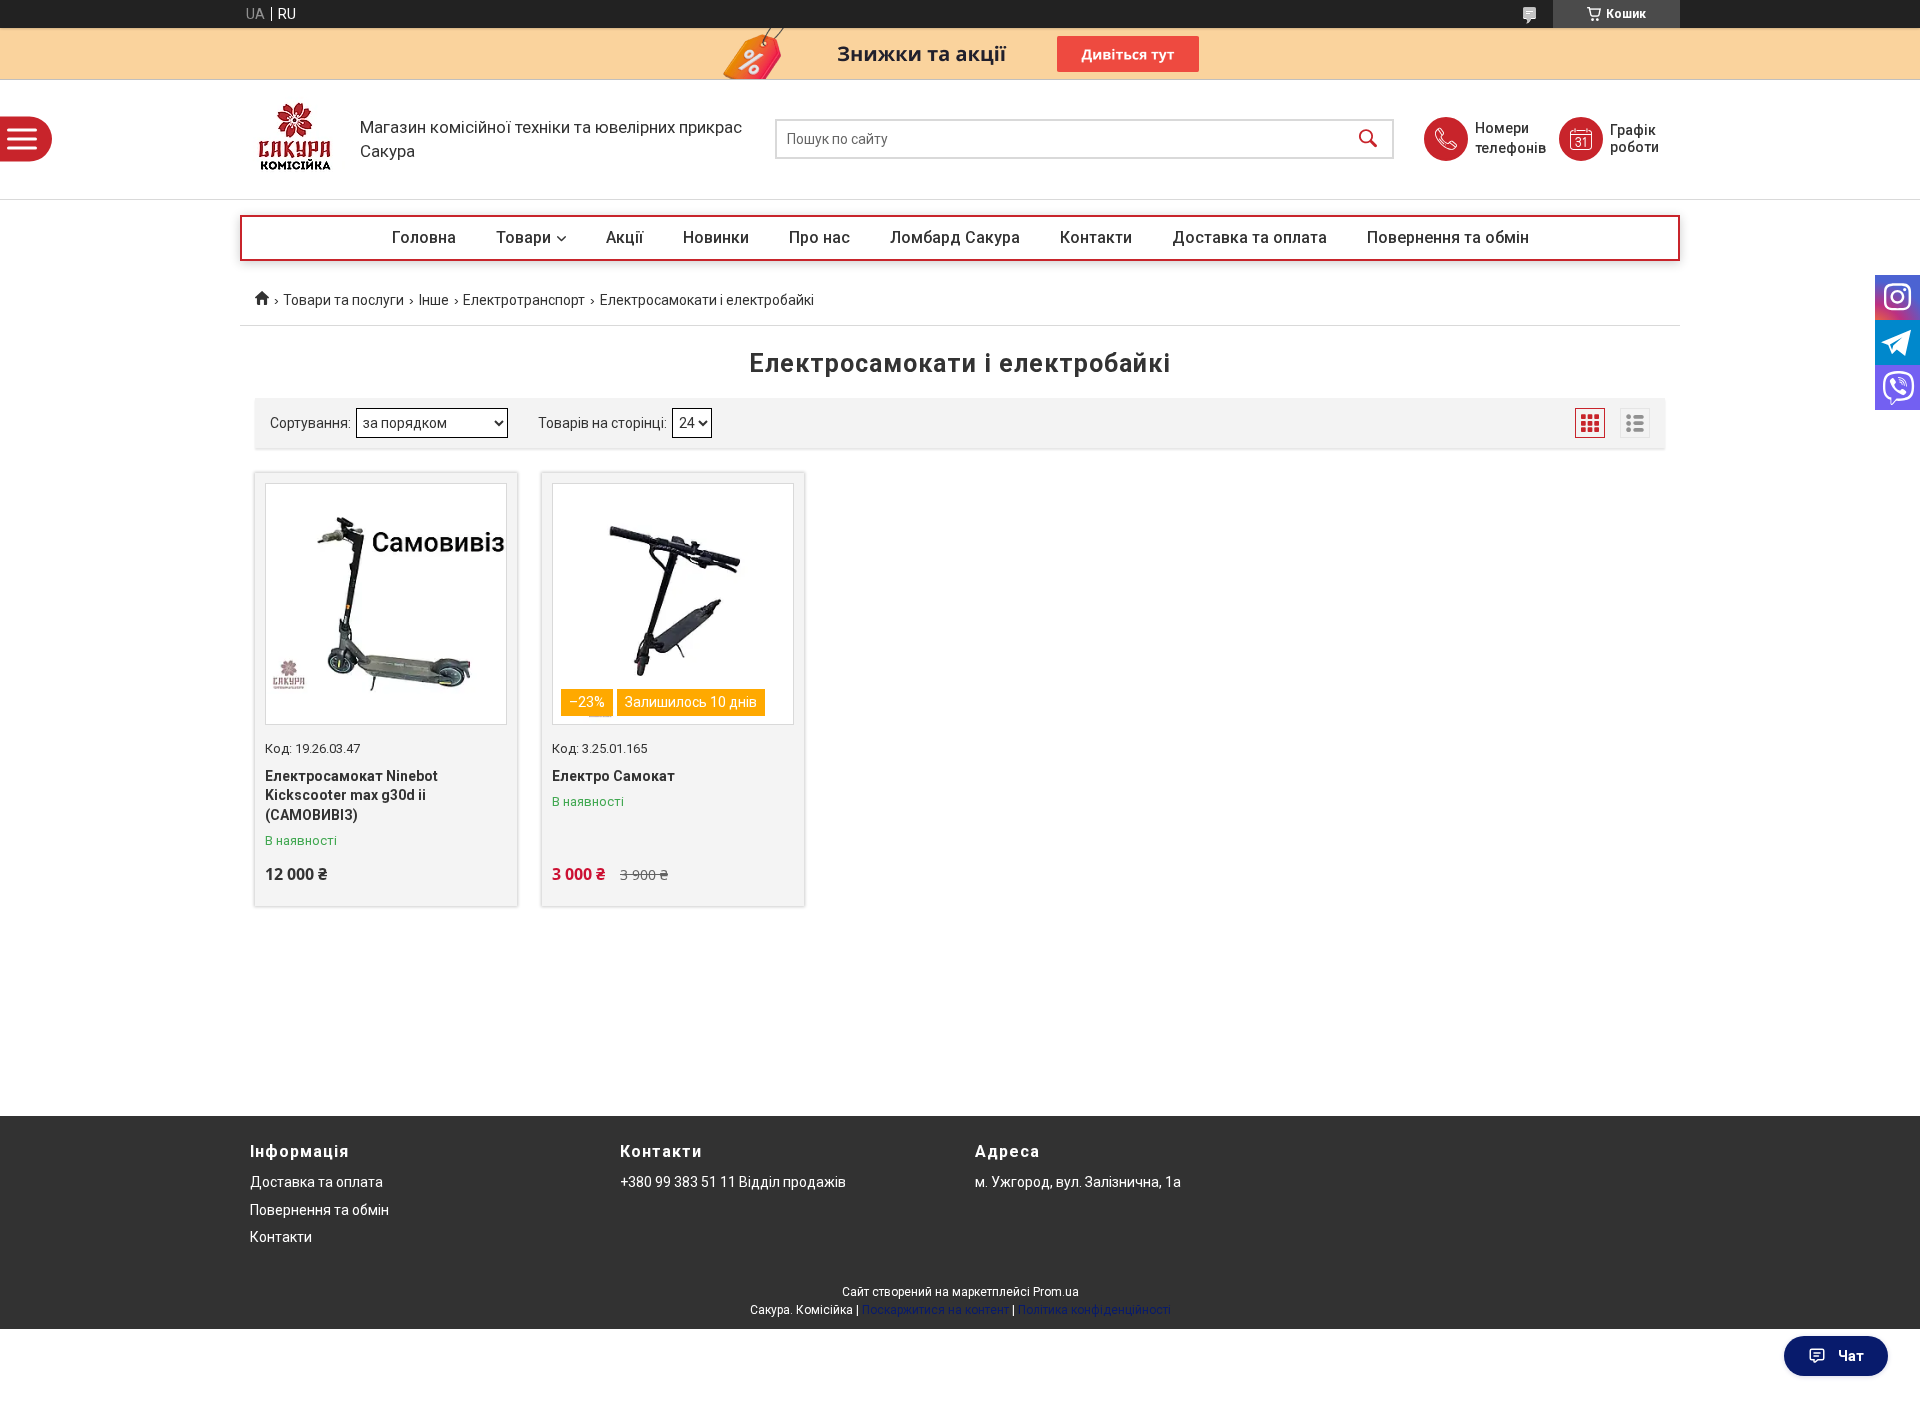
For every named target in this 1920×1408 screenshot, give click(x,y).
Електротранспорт (524, 300)
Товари (523, 237)
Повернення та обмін (1448, 237)
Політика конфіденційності (1094, 1310)
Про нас (819, 237)
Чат (1851, 1356)
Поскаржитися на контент (935, 1310)
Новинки (716, 237)
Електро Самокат (613, 776)
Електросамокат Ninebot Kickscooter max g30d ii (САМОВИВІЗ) (351, 795)
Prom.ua (1056, 1292)
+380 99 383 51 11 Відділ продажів (733, 1182)
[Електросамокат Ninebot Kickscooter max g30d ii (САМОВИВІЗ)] (386, 604)
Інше (434, 300)
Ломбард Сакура (955, 237)
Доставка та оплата (1249, 237)
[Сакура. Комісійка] (295, 139)
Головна (424, 237)
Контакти (1096, 237)
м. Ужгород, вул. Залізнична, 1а (1078, 1182)
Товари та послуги (343, 300)
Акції (624, 237)
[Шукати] (1368, 139)
